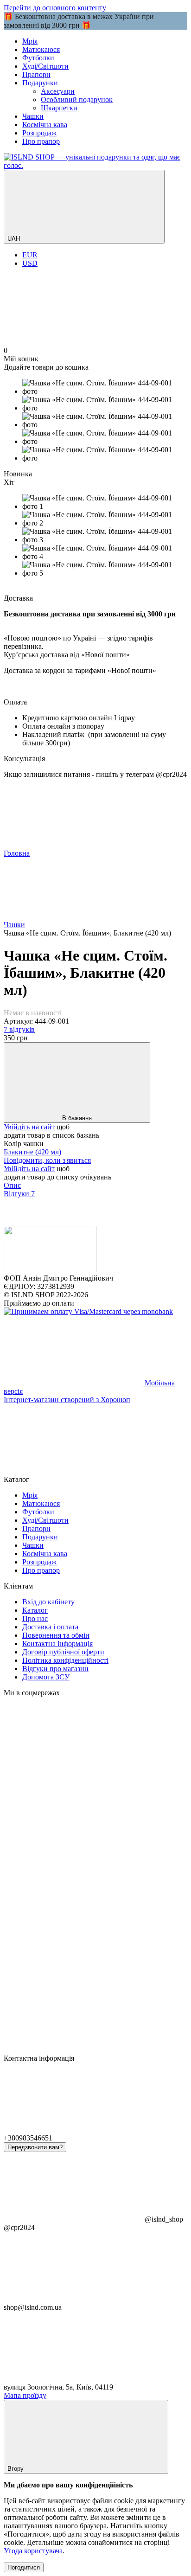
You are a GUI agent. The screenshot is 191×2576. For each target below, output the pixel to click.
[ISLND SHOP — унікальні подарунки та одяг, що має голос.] (50, 1270)
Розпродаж (39, 133)
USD (30, 263)
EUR (30, 255)
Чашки (33, 116)
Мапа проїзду (25, 2395)
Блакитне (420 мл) (32, 1152)
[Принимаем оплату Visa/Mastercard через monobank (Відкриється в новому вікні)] (88, 1311)
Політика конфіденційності (65, 1660)
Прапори (36, 74)
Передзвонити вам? (35, 2147)
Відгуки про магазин (55, 1669)
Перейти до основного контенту (55, 8)
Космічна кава (45, 125)
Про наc (35, 1618)
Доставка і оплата (50, 1627)
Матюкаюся (41, 49)
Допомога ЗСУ (46, 1677)
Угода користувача (33, 2551)
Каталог (35, 1610)
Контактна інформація (57, 1644)
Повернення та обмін (56, 1635)
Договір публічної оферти (63, 1652)
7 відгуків (19, 1029)
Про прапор (41, 141)
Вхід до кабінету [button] (48, 1602)
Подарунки (40, 83)
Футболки (38, 58)
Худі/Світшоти (45, 66)
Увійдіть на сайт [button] (29, 1127)
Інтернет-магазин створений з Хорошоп (67, 1400)
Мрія (30, 41)
